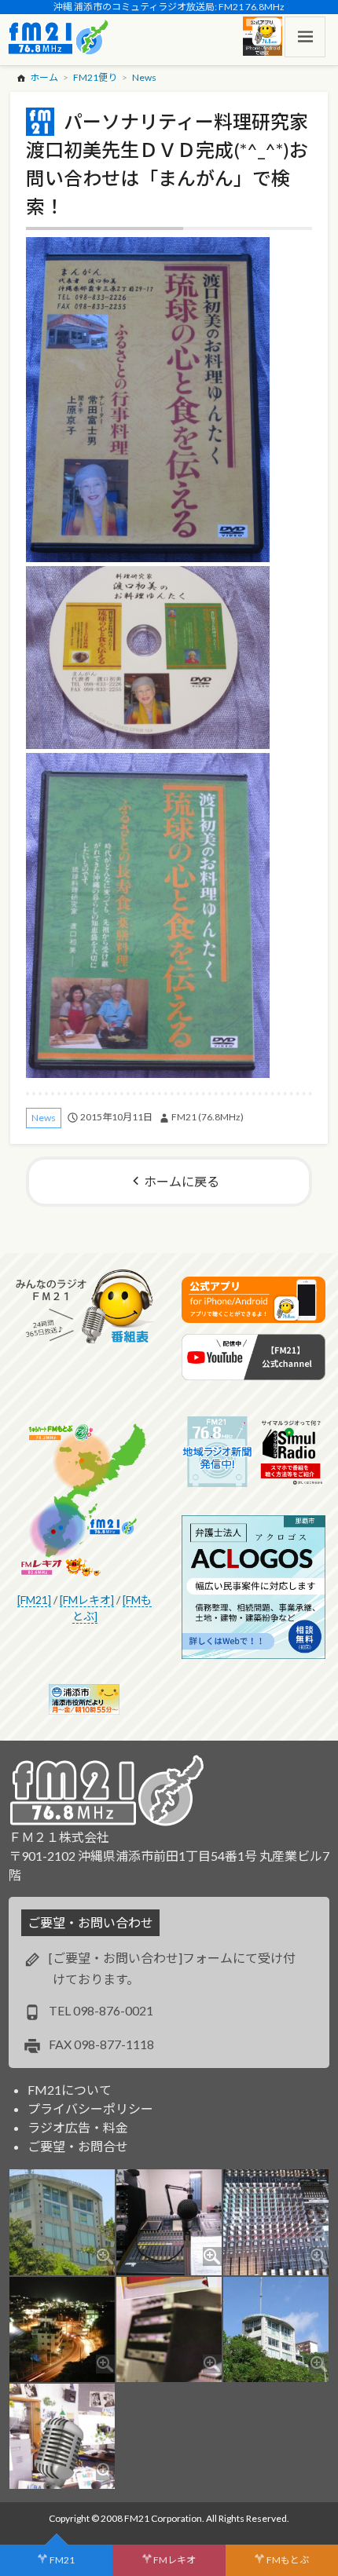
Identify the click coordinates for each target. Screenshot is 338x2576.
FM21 (62, 2560)
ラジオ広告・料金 (78, 2127)
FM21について (70, 2090)
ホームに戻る (182, 1181)
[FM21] (34, 1600)
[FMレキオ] (87, 1600)
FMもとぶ (288, 2560)
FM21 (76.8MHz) (208, 1117)
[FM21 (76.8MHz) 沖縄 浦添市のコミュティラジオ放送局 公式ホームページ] (58, 37)
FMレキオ (175, 2560)
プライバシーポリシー (90, 2108)
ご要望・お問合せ (78, 2146)
